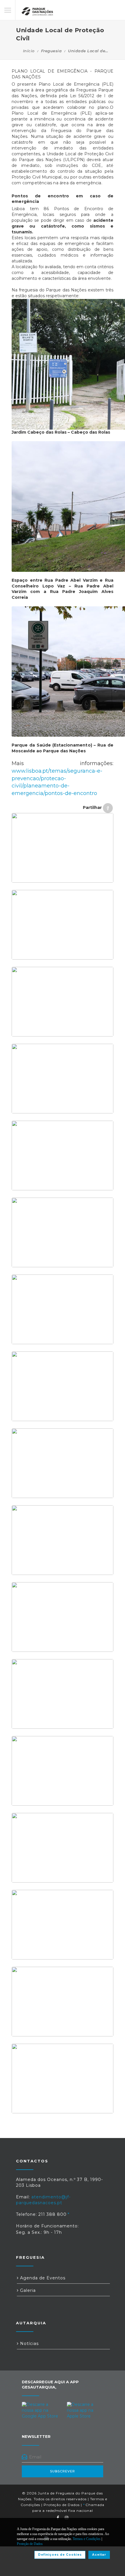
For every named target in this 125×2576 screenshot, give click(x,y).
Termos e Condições (87, 2539)
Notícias (29, 2344)
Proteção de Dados (62, 2505)
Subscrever (63, 2471)
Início (29, 51)
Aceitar (99, 2555)
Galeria (27, 2290)
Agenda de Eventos (42, 2278)
